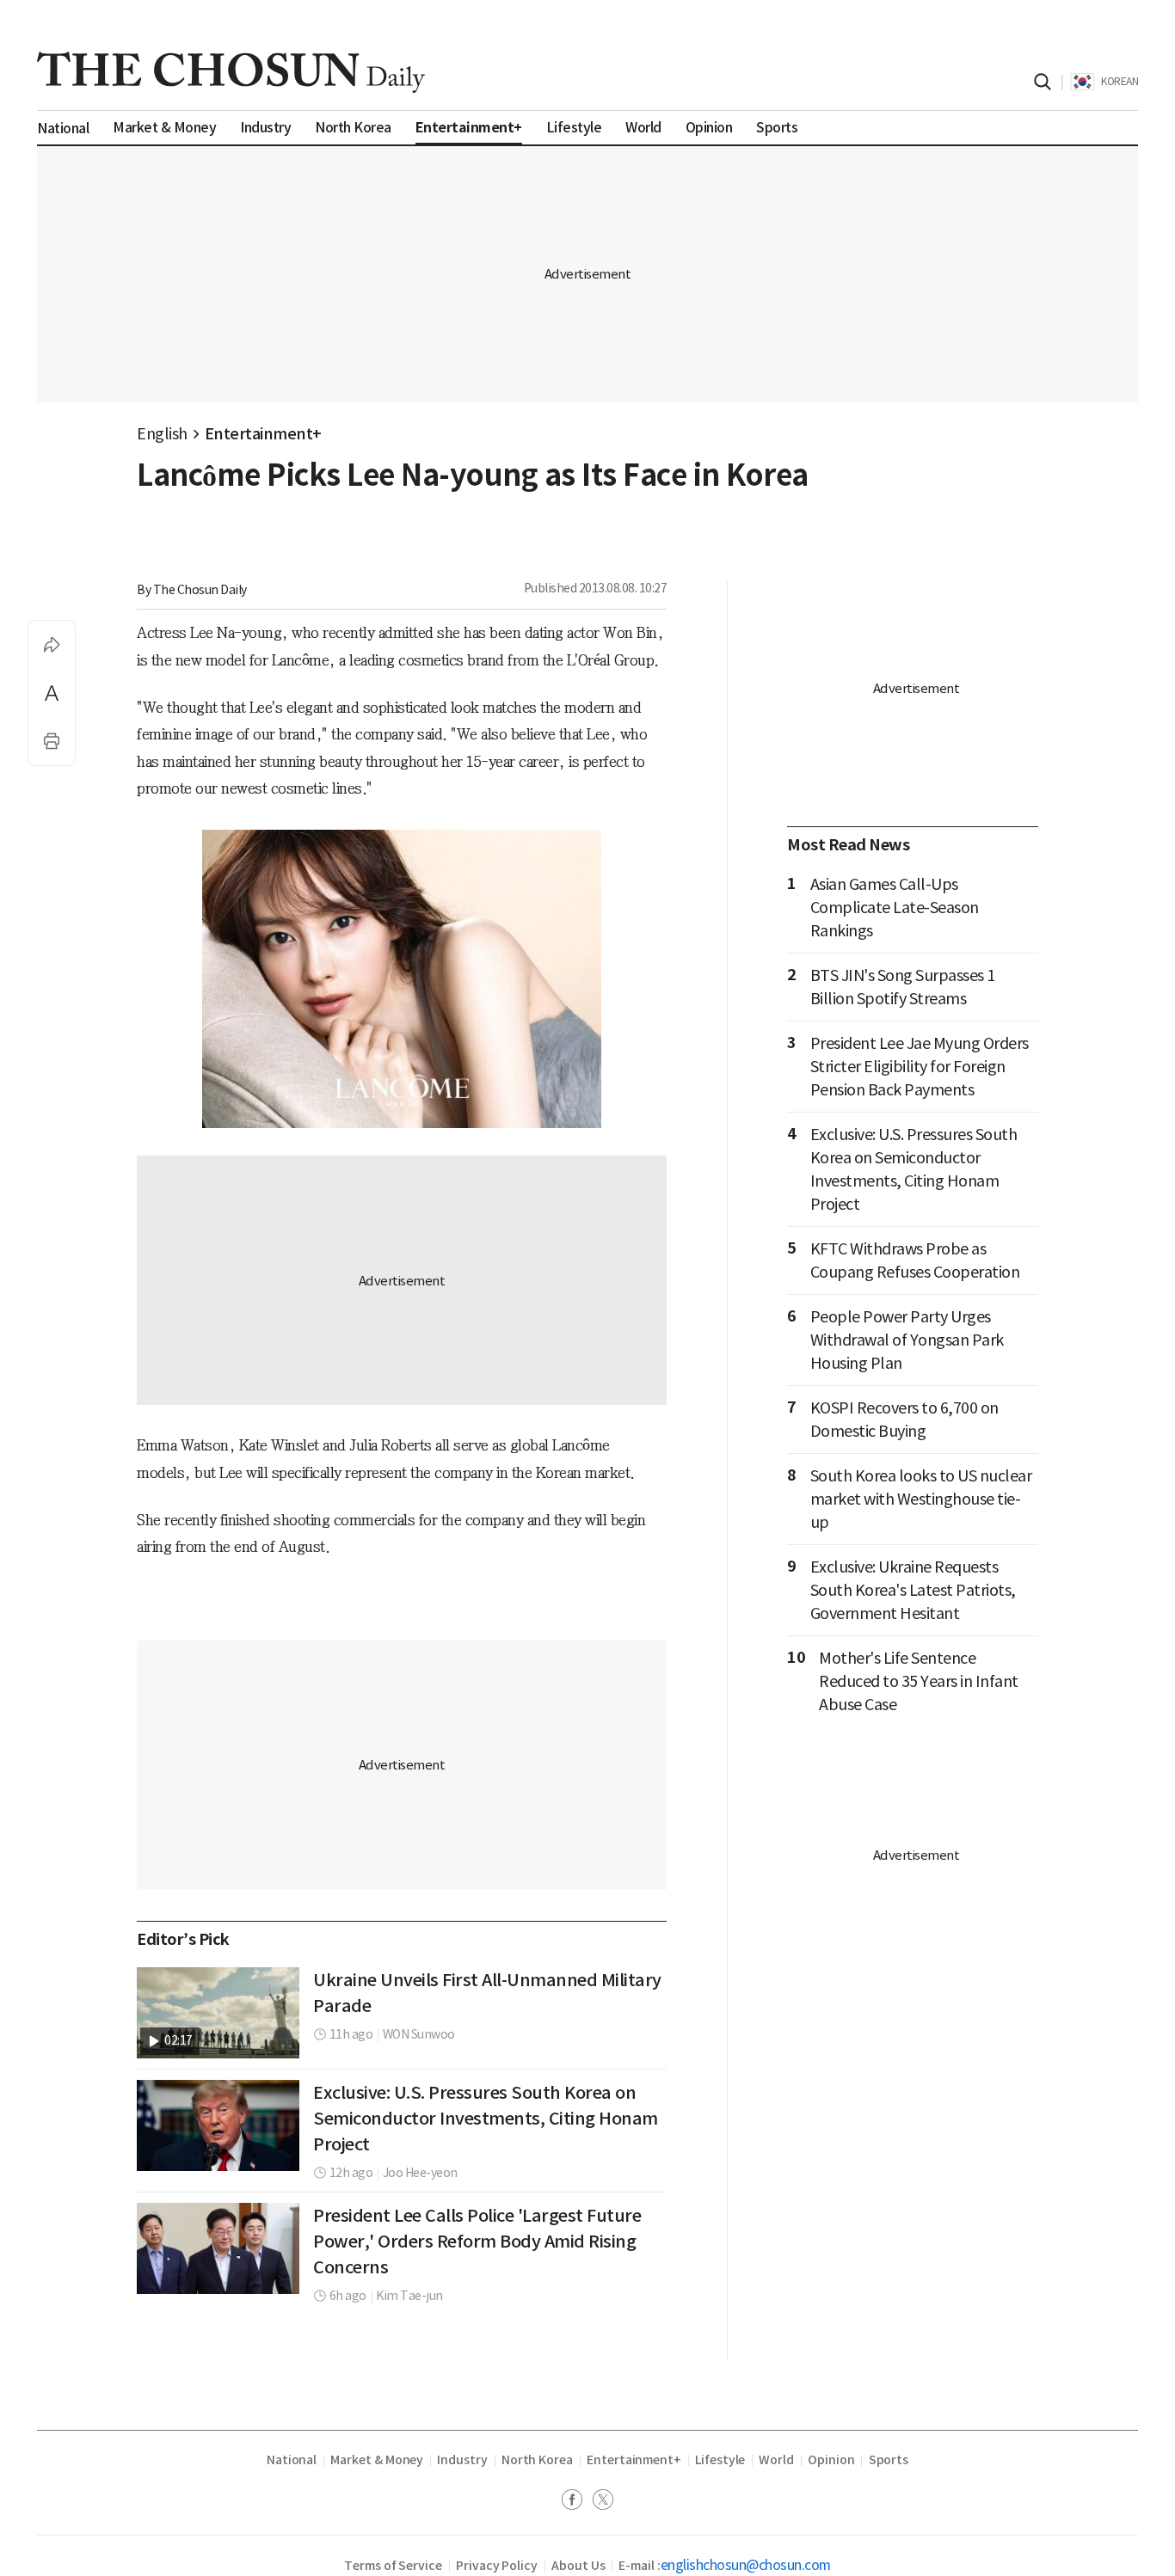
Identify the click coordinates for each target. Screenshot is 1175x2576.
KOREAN (1120, 81)
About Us (578, 2566)
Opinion (831, 2460)
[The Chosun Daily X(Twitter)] (603, 2502)
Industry (462, 2460)
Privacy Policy (497, 2566)
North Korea (537, 2460)
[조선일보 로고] (231, 72)
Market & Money (377, 2460)
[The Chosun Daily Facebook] (577, 2502)
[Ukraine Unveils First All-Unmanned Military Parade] (218, 2013)
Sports (889, 2460)
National (292, 2460)
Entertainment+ (263, 434)
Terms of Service (393, 2566)
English (162, 434)
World (776, 2460)
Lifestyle (720, 2460)
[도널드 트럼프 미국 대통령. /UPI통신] (218, 2125)
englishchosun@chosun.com (746, 2565)
